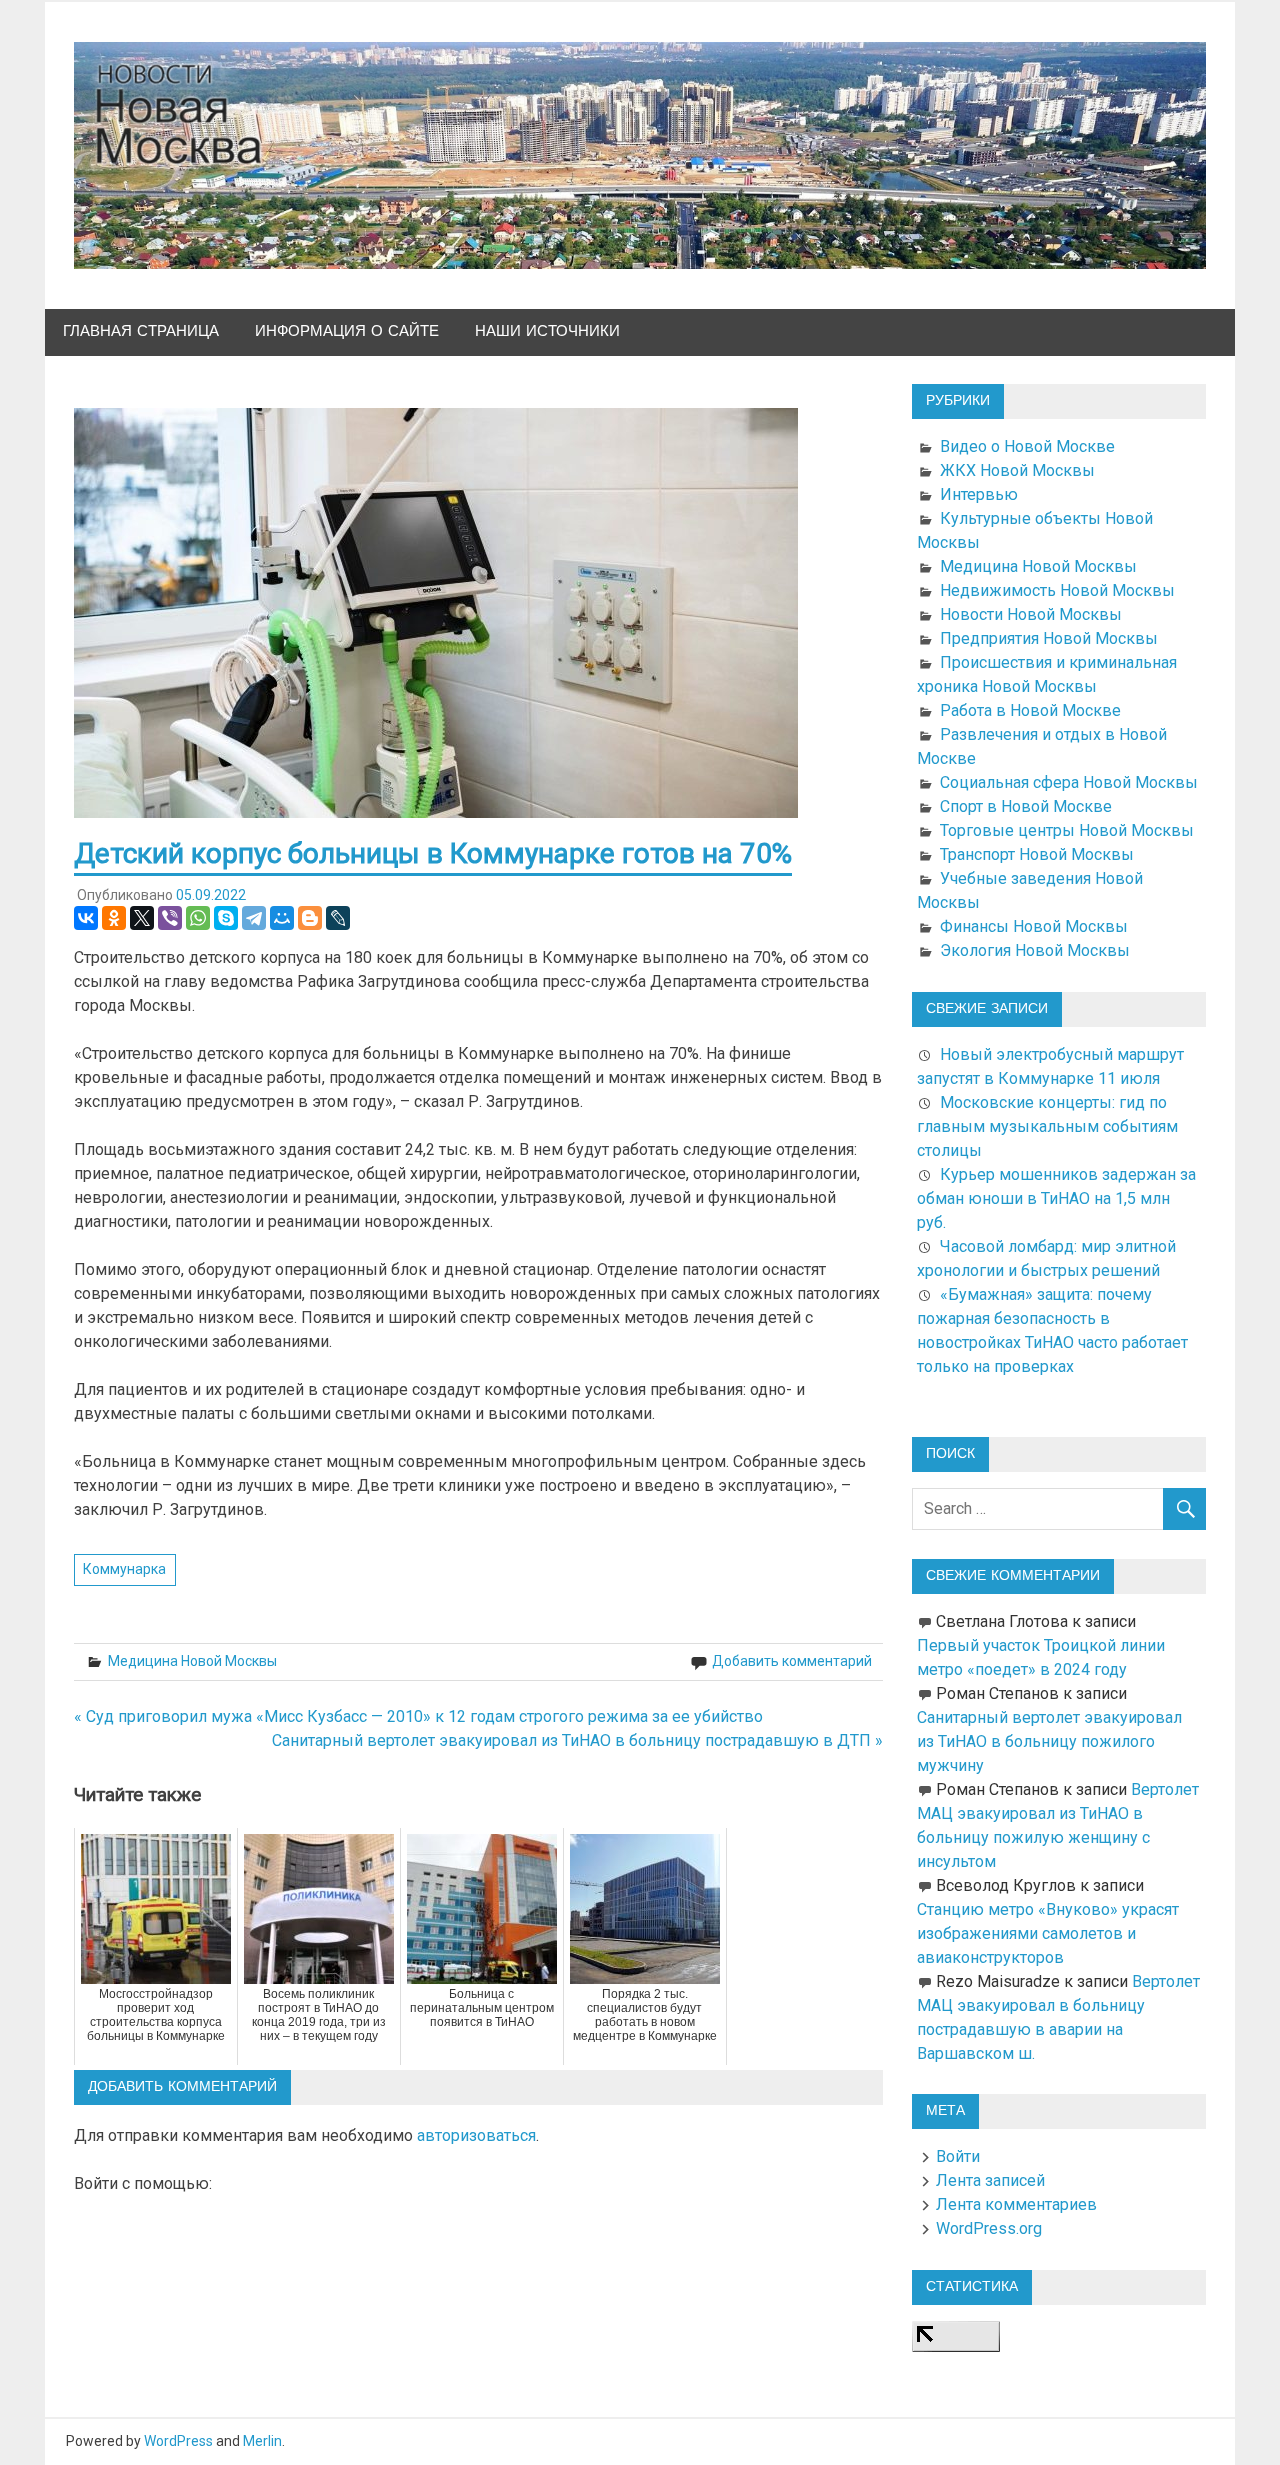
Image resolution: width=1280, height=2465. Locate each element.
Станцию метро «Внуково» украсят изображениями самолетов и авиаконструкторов (1048, 1933)
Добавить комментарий (792, 1661)
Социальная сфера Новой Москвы (1069, 782)
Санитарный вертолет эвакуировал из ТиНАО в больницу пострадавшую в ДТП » (577, 1740)
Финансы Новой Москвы (1034, 926)
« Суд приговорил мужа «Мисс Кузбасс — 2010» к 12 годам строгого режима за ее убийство (418, 1716)
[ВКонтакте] (86, 918)
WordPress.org (989, 2228)
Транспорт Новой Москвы (1037, 854)
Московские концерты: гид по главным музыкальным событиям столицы (1047, 1126)
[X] (142, 918)
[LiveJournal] (338, 918)
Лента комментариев (1016, 2204)
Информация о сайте (347, 331)
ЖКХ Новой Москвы (1017, 470)
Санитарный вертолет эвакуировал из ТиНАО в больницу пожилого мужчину (1049, 1741)
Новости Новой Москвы (1031, 614)
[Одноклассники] (114, 918)
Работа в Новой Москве (1030, 710)
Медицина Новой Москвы (192, 1661)
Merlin (262, 2441)
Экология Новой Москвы (1035, 950)
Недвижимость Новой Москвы (1057, 590)
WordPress (178, 2441)
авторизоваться (476, 2135)
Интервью (979, 494)
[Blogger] (310, 918)
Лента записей (990, 2180)
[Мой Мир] (282, 918)
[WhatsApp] (198, 918)
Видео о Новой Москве (1027, 446)
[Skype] (226, 918)
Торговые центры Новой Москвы (1067, 830)
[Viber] (170, 918)
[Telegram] (254, 918)
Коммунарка (124, 1569)
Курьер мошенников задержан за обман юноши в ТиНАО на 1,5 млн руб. (1056, 1198)
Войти (958, 2156)
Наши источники (547, 331)
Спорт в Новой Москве (1026, 806)
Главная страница (141, 331)
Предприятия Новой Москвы (1049, 638)
